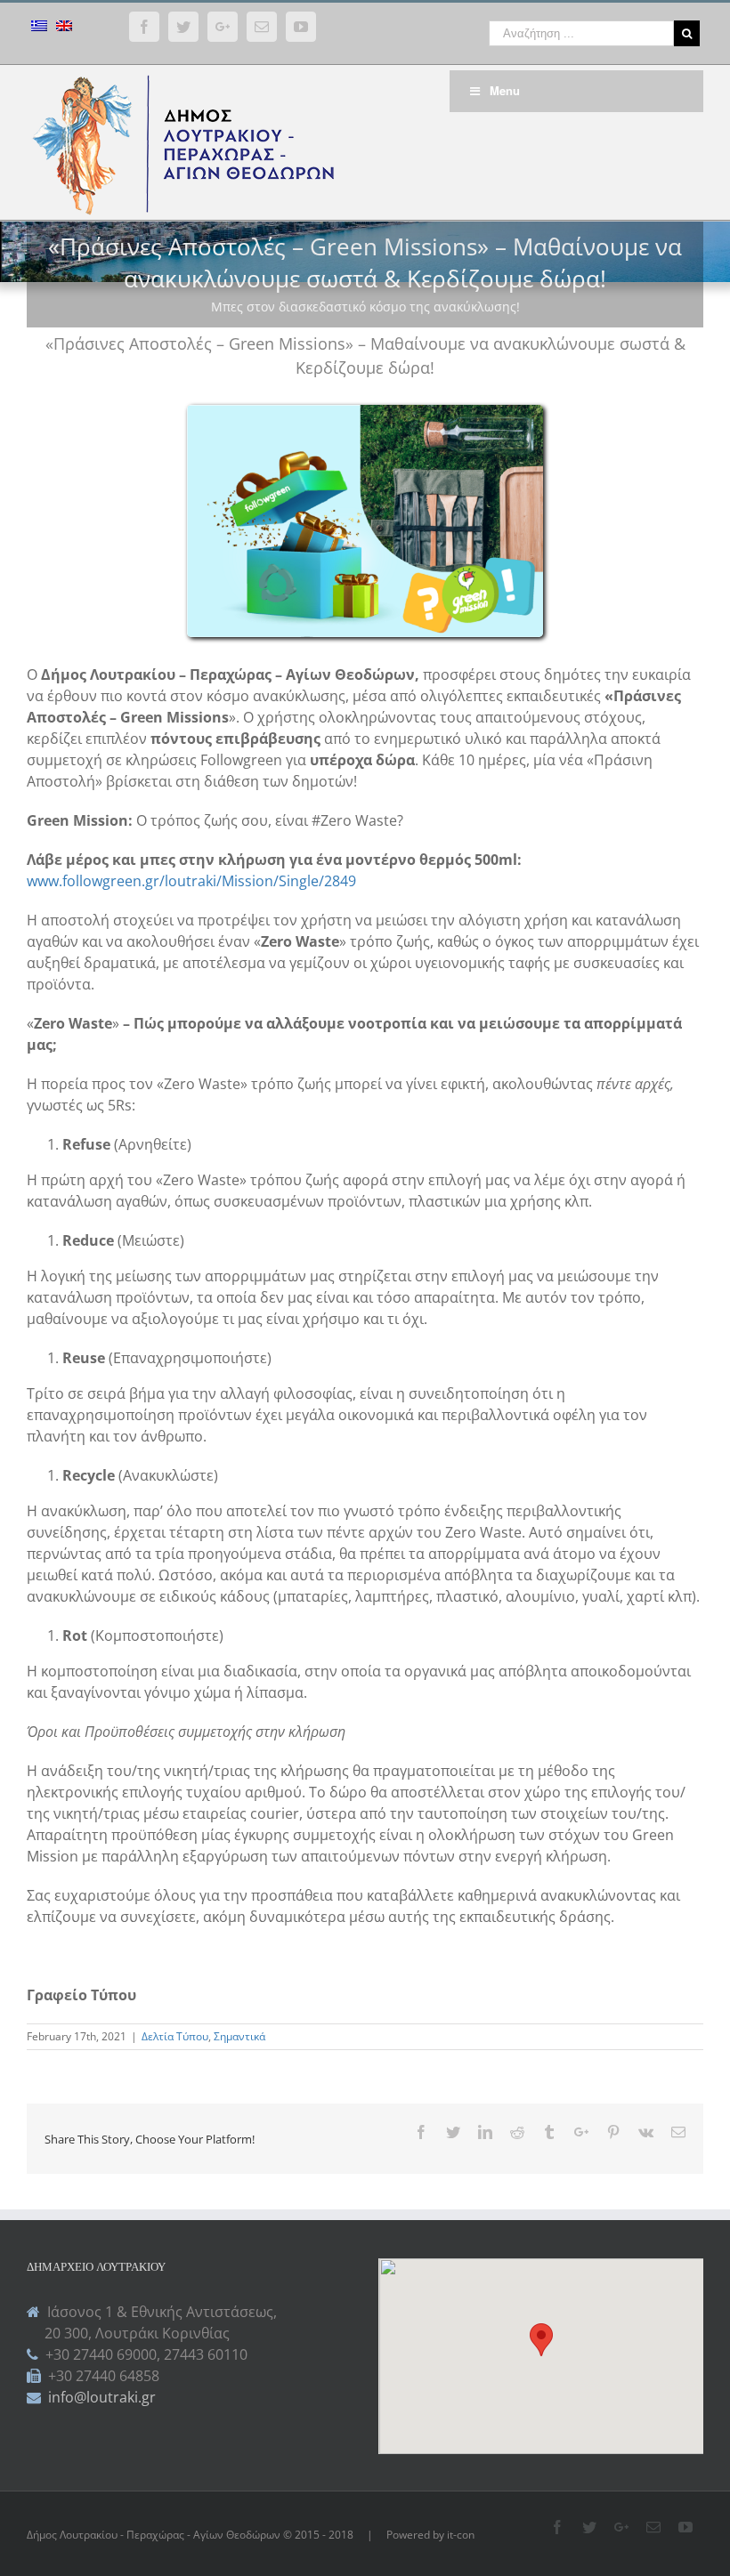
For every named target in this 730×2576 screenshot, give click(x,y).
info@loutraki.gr (100, 2397)
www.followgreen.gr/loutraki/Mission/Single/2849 (191, 881)
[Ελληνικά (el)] (39, 28)
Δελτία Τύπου (175, 2036)
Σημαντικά (239, 2036)
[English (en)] (64, 28)
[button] (541, 2340)
